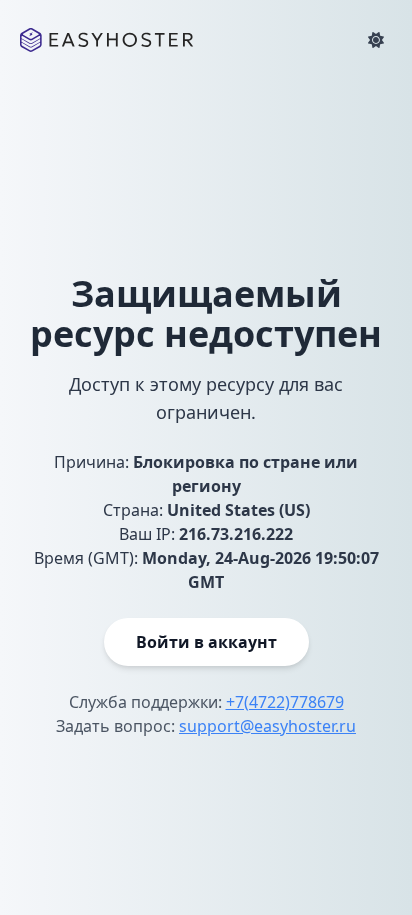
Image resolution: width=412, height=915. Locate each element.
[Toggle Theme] (376, 40)
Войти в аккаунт (206, 642)
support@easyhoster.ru (267, 726)
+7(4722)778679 (285, 702)
